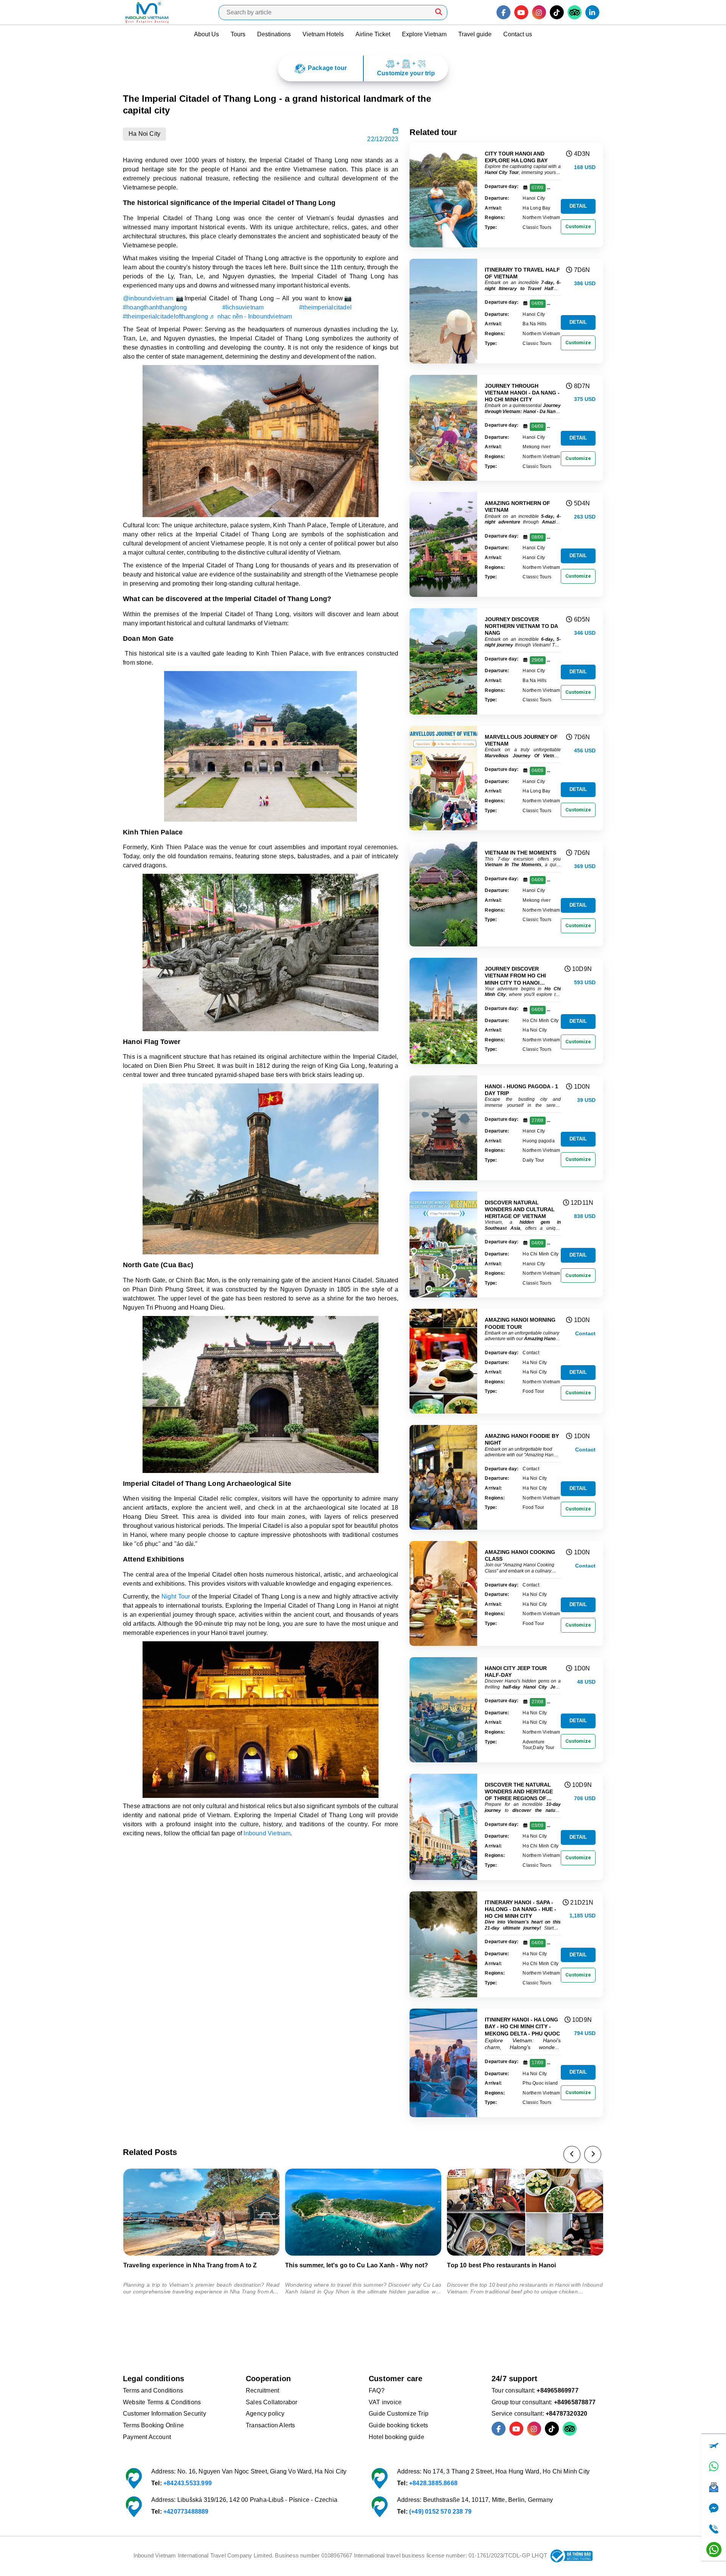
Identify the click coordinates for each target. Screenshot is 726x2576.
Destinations (274, 34)
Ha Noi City (144, 134)
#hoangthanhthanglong (155, 307)
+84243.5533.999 (188, 2483)
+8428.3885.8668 (433, 2483)
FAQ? (377, 2390)
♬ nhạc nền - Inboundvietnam (251, 316)
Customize (578, 226)
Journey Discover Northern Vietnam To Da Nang (521, 626)
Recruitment (262, 2390)
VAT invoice (385, 2402)
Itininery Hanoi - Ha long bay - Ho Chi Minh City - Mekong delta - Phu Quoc (522, 2026)
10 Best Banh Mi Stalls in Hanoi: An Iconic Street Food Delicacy (518, 2268)
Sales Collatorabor (272, 2402)
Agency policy (265, 2414)
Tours (238, 34)
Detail (578, 206)
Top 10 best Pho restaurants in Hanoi (340, 2265)
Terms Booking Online (153, 2425)
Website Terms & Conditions (162, 2402)
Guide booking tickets (398, 2425)
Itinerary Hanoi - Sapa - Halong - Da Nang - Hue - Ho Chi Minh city (520, 1909)
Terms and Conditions (153, 2390)
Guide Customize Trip (399, 2414)
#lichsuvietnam (243, 307)
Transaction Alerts (271, 2425)
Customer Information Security (164, 2414)
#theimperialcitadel (325, 307)
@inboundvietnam (148, 298)
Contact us (518, 34)
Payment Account (147, 2437)
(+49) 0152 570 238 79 (440, 2512)
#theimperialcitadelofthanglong (165, 316)
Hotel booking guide (396, 2437)
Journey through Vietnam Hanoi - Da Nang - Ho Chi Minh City (522, 393)
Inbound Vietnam (267, 1833)
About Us (206, 34)
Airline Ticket (373, 34)
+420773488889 (186, 2512)
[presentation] (572, 2154)
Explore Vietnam (424, 34)
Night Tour (176, 1596)
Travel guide (475, 34)
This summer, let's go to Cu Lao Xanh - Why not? (195, 2265)
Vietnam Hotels (323, 34)
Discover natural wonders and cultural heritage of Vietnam (520, 1209)
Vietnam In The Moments (520, 853)
